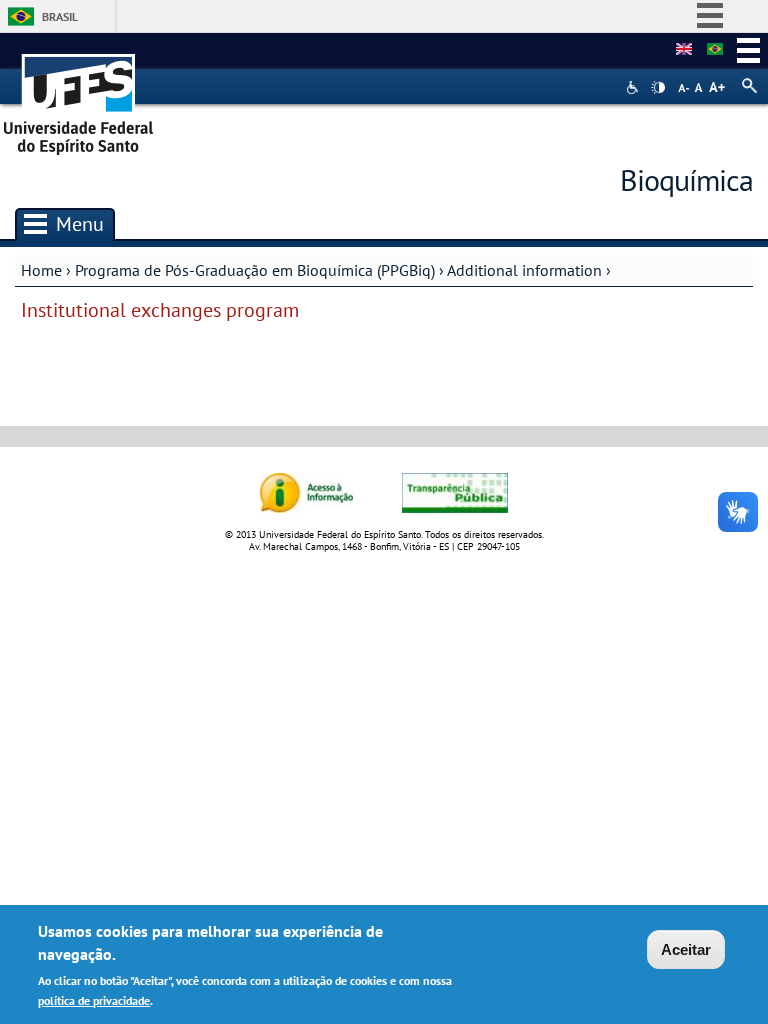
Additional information (524, 270)
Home (41, 270)
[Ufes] (79, 97)
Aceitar (686, 949)
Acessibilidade (634, 87)
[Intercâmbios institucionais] (715, 50)
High (658, 88)
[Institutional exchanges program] (684, 50)
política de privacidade (94, 1000)
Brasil (60, 16)
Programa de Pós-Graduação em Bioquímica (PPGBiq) (255, 270)
